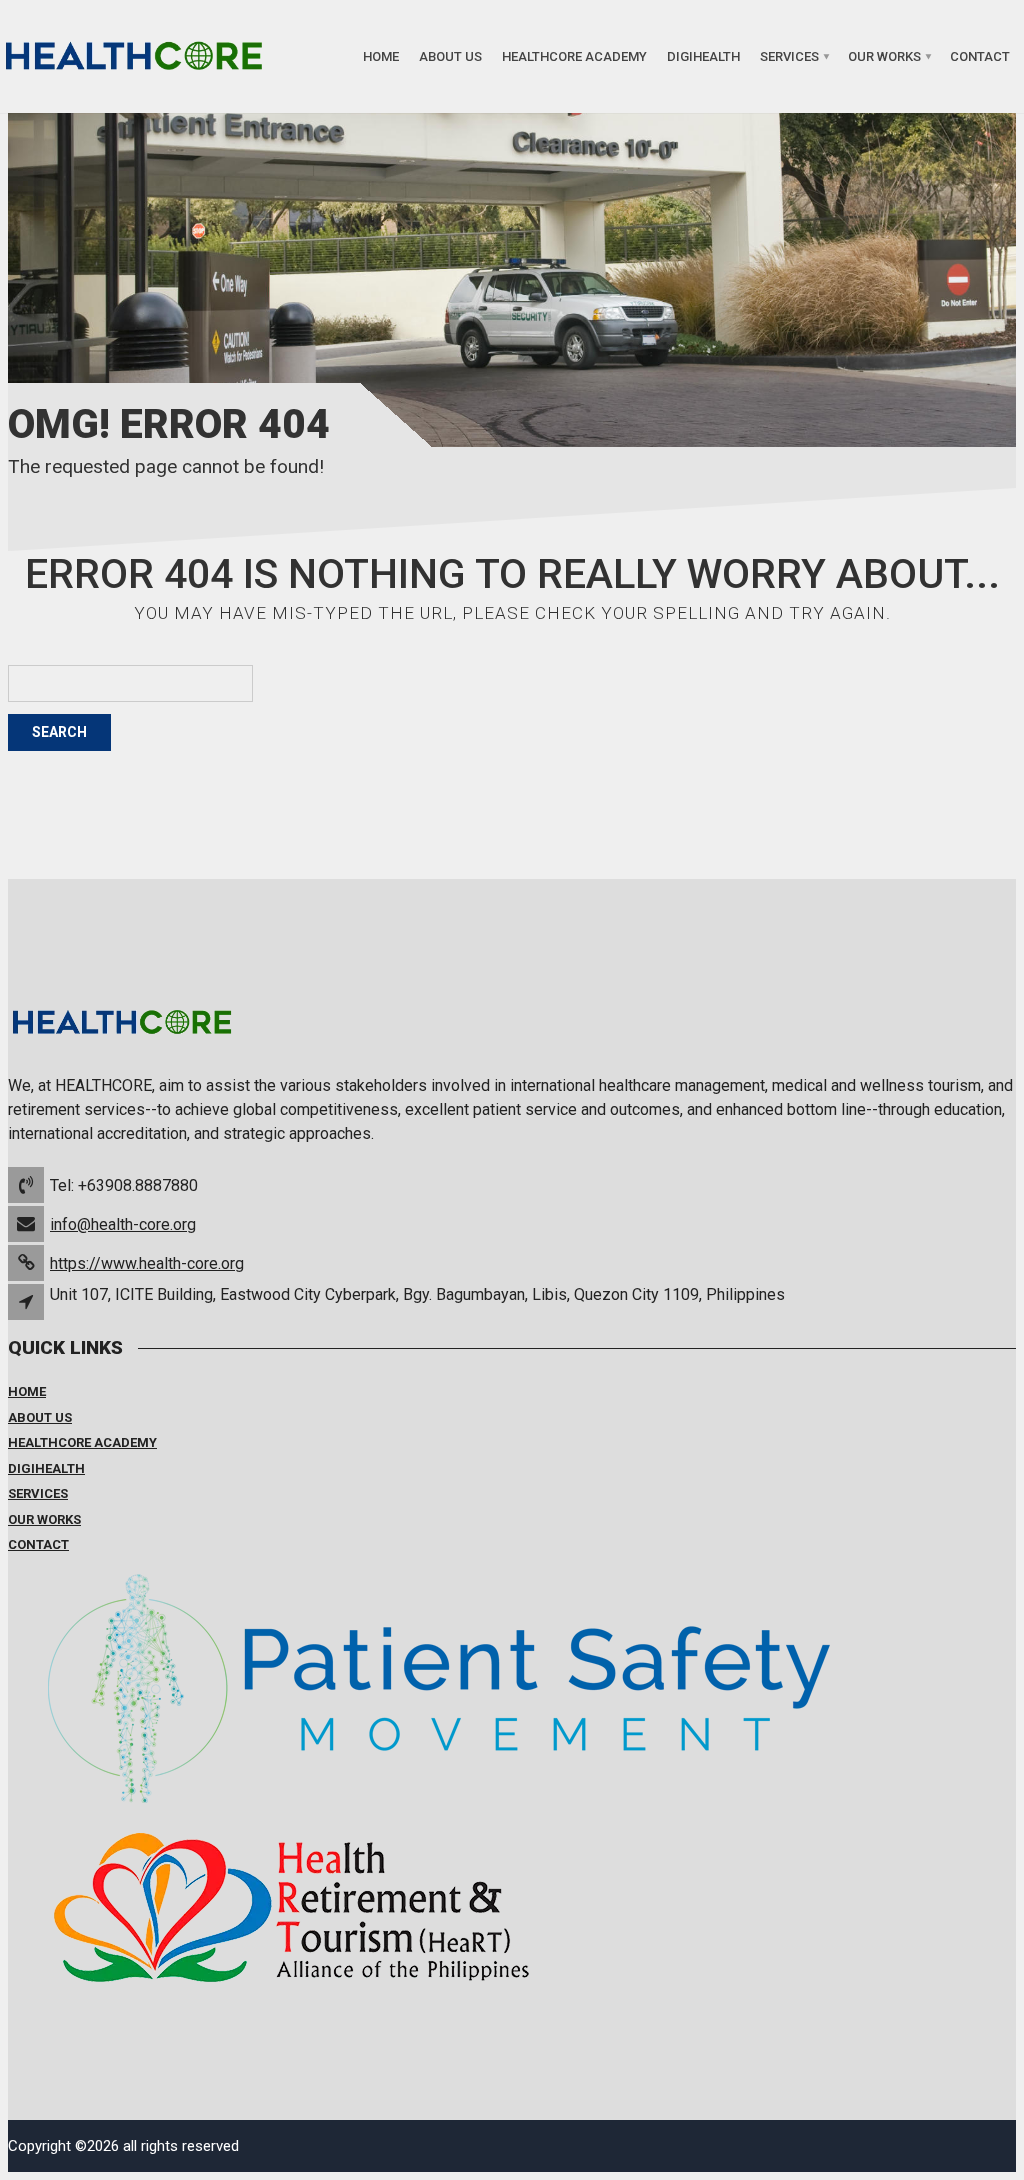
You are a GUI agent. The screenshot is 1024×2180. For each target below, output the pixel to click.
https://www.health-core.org (147, 1263)
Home (381, 56)
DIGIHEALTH (703, 56)
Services (789, 56)
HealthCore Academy (574, 56)
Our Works (884, 56)
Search (59, 732)
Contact (980, 56)
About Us (450, 56)
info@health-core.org (123, 1224)
